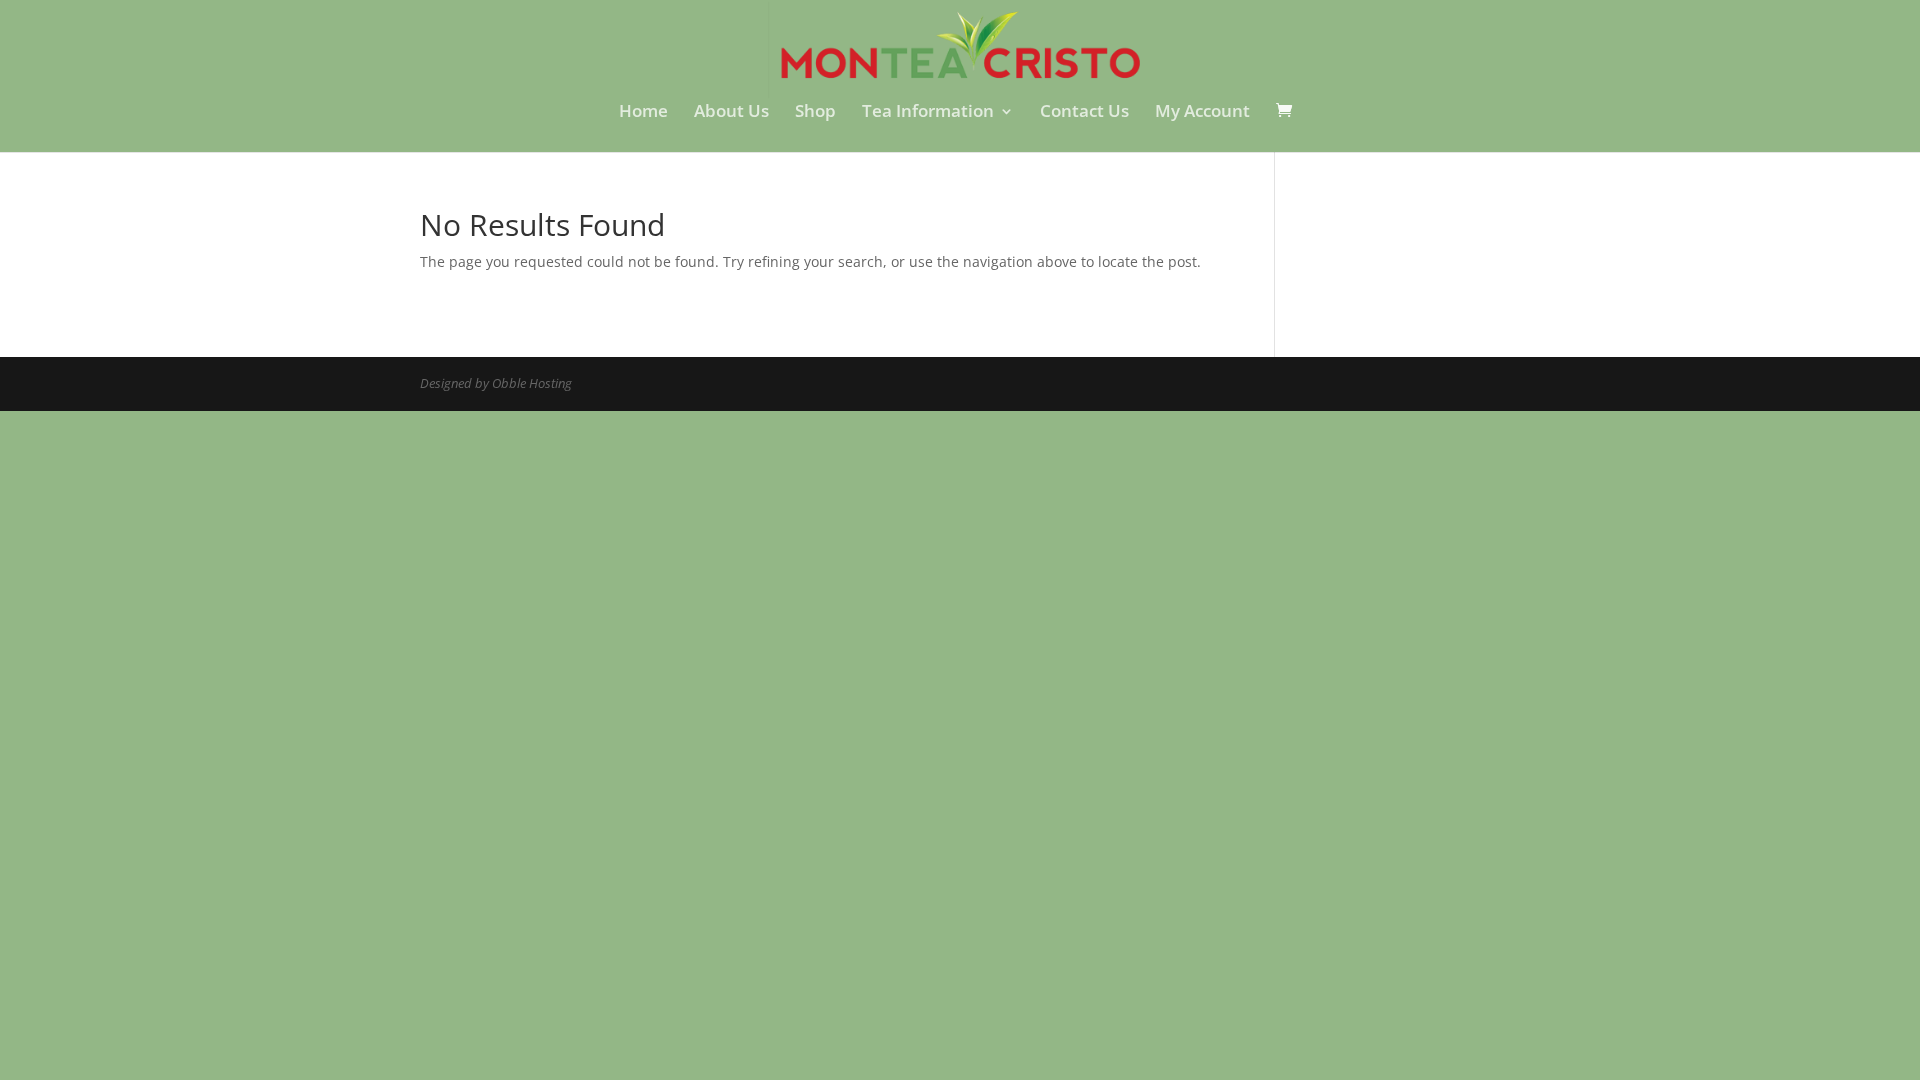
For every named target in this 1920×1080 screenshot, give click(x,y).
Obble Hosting (532, 383)
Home (643, 113)
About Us (731, 113)
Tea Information (928, 113)
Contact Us (1084, 113)
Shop (815, 113)
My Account (1202, 113)
